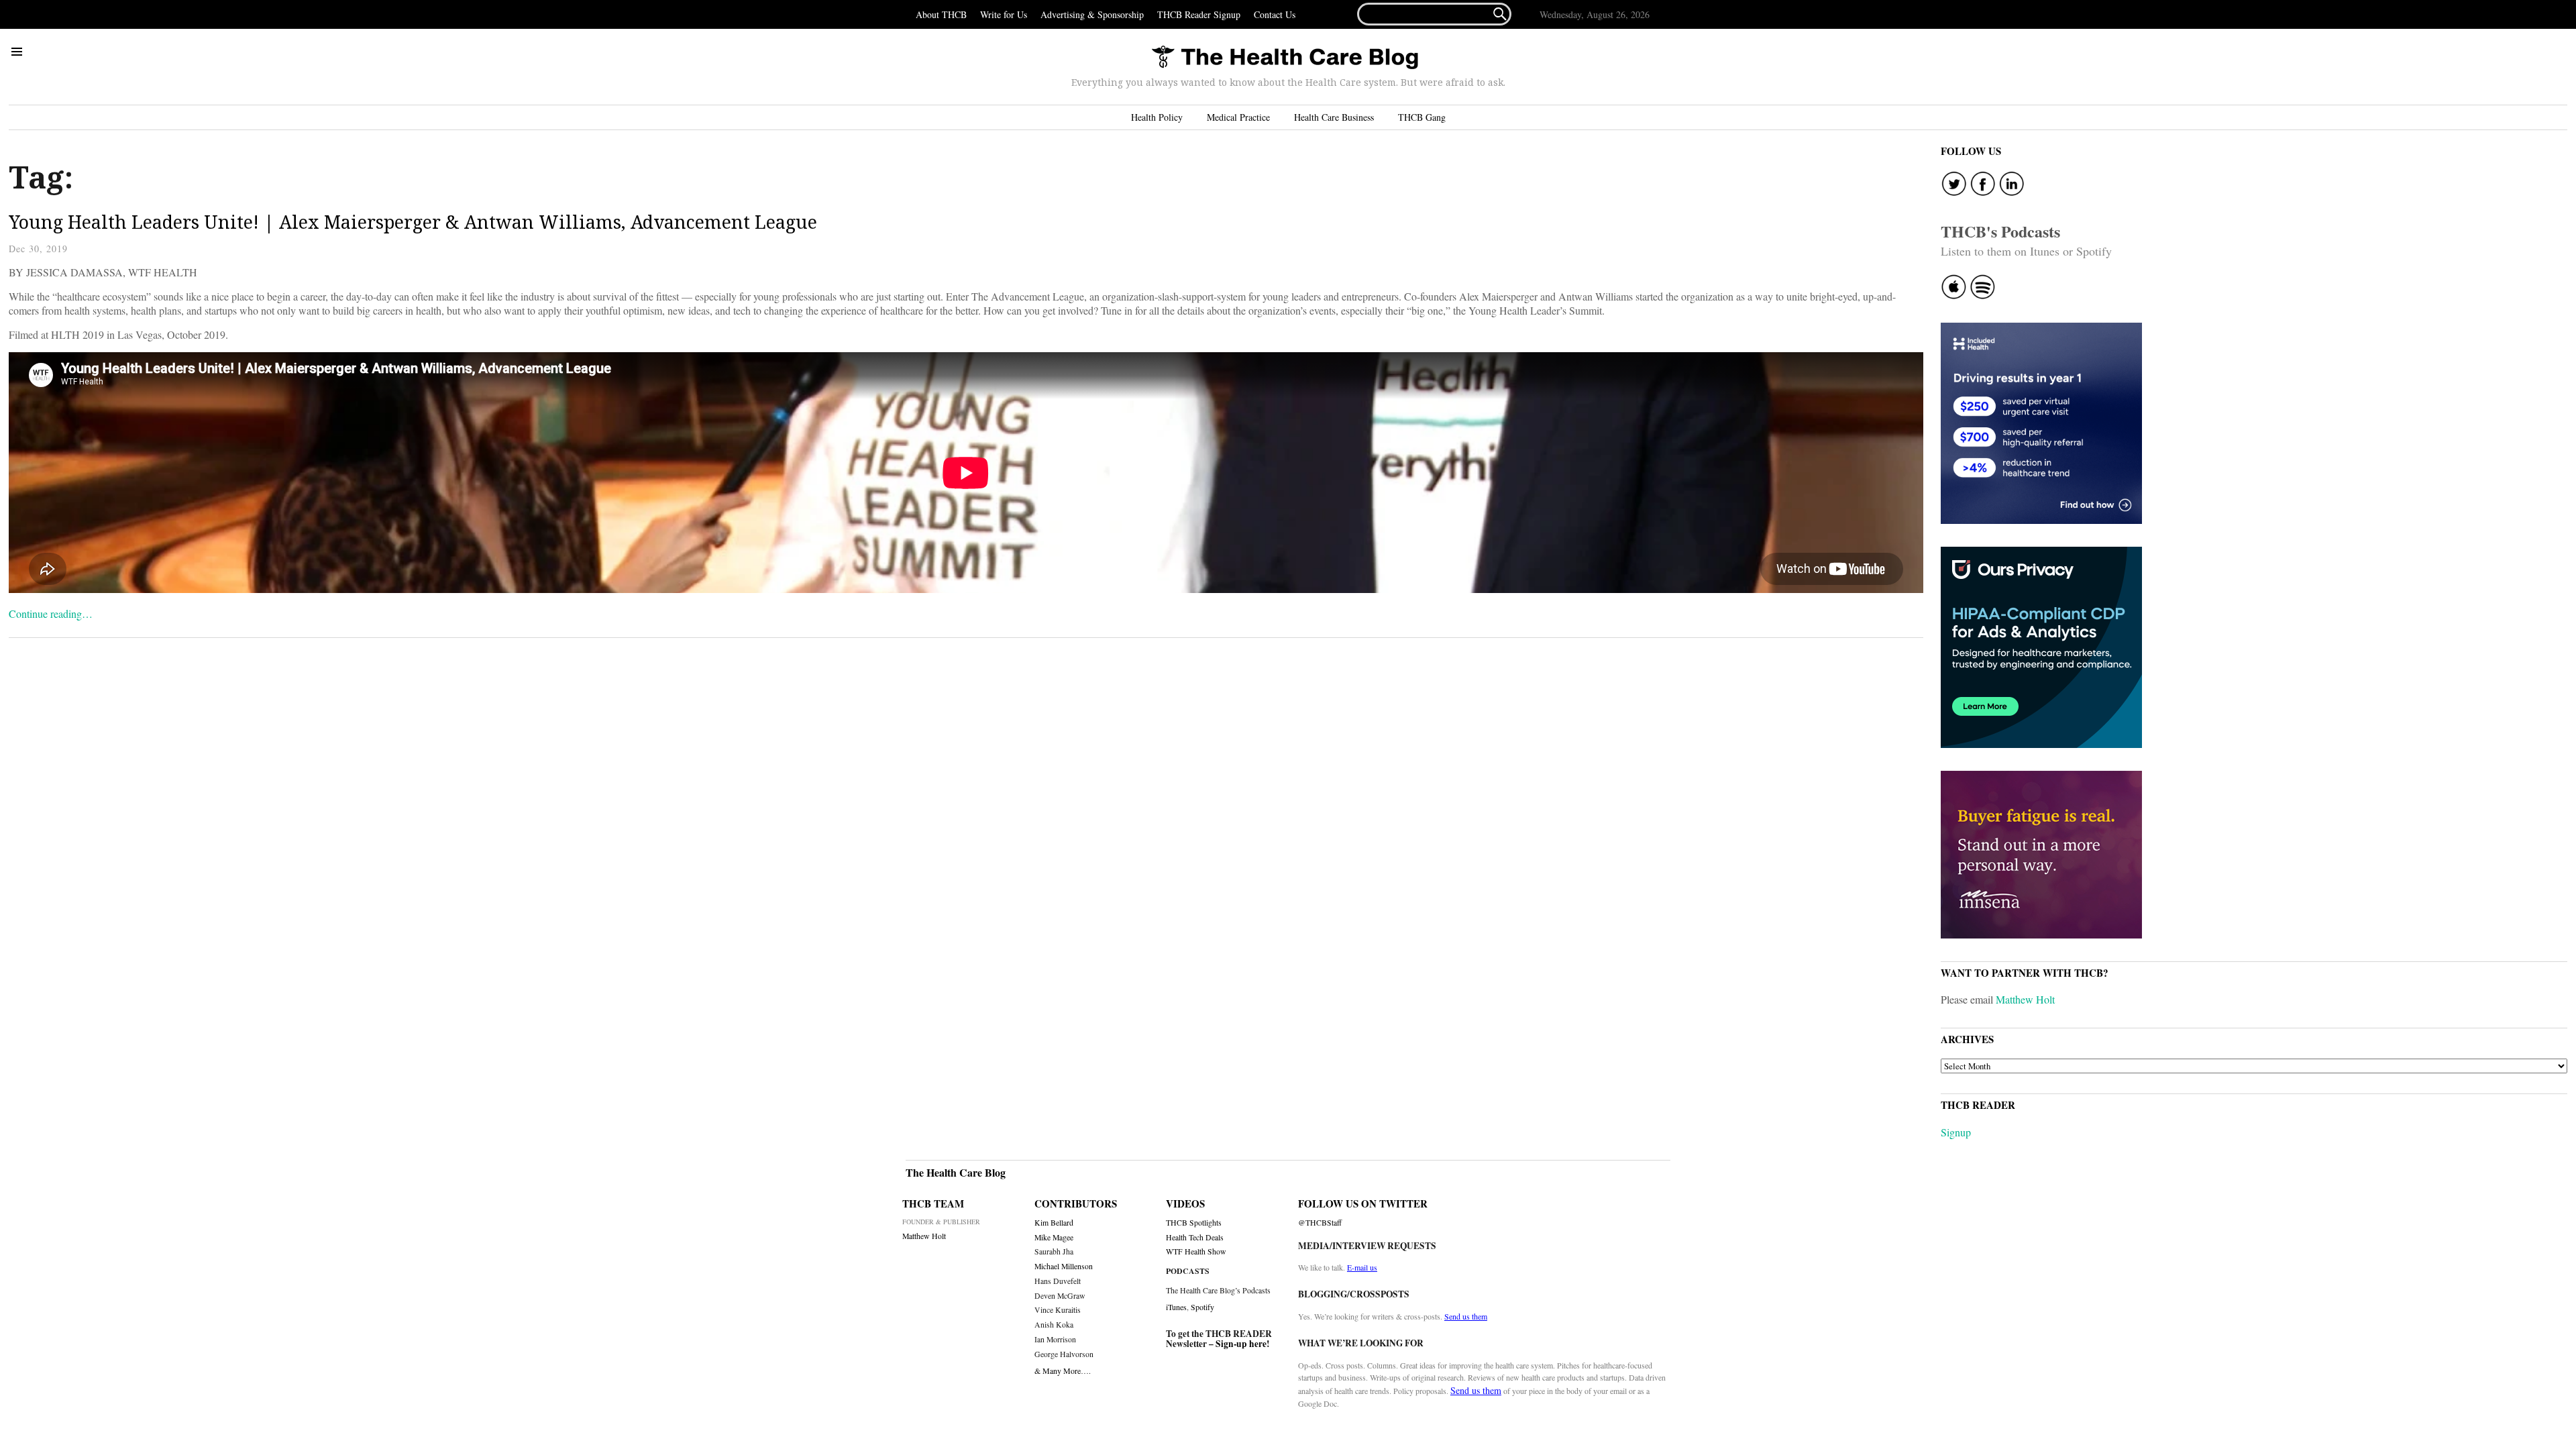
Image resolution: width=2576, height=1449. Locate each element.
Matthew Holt (2025, 999)
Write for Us (1004, 14)
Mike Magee (1054, 1237)
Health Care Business (1334, 117)
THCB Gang (1422, 117)
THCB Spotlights (1194, 1223)
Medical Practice (1238, 117)
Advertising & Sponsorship (1092, 14)
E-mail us (1362, 1267)
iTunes (1176, 1307)
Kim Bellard (1054, 1223)
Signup (1956, 1132)
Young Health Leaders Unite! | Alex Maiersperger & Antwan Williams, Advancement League (413, 222)
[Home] (1285, 58)
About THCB (941, 14)
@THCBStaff (1320, 1223)
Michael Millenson (1064, 1266)
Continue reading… (51, 613)
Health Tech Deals (1195, 1237)
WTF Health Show (1196, 1251)
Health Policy (1157, 117)
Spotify (1202, 1307)
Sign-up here (1241, 1344)
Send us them (1466, 1316)
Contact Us (1275, 14)
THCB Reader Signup (1199, 14)
